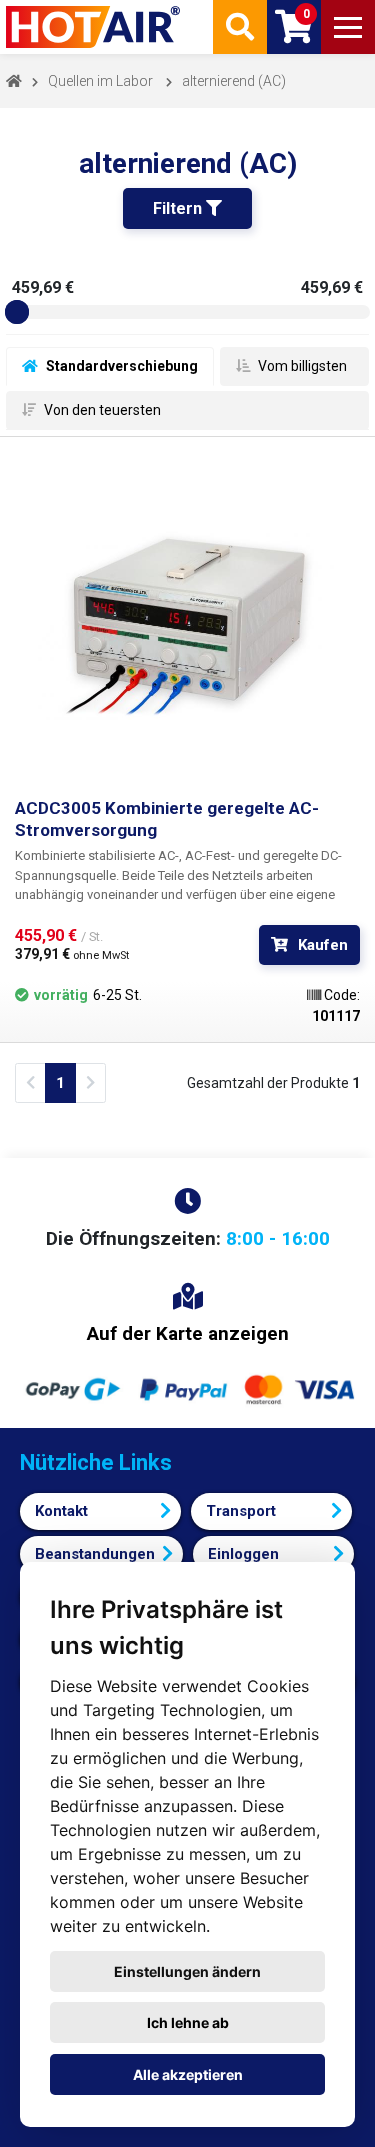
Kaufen (323, 945)
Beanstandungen (95, 1554)
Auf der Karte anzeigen (188, 1333)
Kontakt (61, 1511)
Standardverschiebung (120, 366)
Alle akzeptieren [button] (188, 2074)
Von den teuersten (101, 410)
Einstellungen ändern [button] (187, 1971)
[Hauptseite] (95, 27)
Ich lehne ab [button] (188, 2022)
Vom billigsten (301, 366)
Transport (241, 1511)
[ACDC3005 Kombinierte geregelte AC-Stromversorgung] (187, 624)
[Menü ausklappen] (348, 27)
